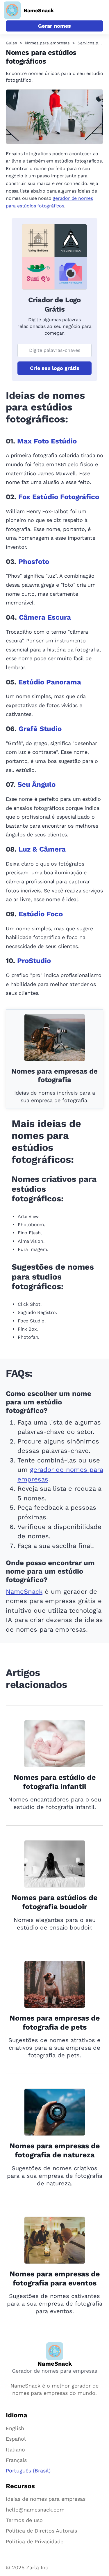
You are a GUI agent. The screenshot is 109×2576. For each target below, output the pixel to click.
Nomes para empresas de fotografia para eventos (55, 2278)
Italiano (15, 2450)
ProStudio (34, 961)
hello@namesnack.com (35, 2510)
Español (16, 2439)
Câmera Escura (45, 617)
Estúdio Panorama (50, 682)
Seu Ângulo (36, 784)
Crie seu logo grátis (55, 368)
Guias (11, 43)
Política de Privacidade (35, 2541)
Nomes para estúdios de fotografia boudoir (54, 1902)
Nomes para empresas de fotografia (54, 1076)
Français (16, 2460)
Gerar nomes (54, 26)
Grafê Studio (40, 729)
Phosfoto (34, 562)
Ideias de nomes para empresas (46, 2499)
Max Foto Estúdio (47, 441)
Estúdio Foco (41, 914)
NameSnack (24, 1592)
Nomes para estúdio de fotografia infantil (55, 1782)
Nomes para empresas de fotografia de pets (55, 2023)
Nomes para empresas (47, 43)
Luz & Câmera (42, 849)
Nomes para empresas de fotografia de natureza (55, 2150)
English (15, 2428)
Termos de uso (24, 2520)
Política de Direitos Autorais (41, 2531)
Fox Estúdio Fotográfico (59, 497)
